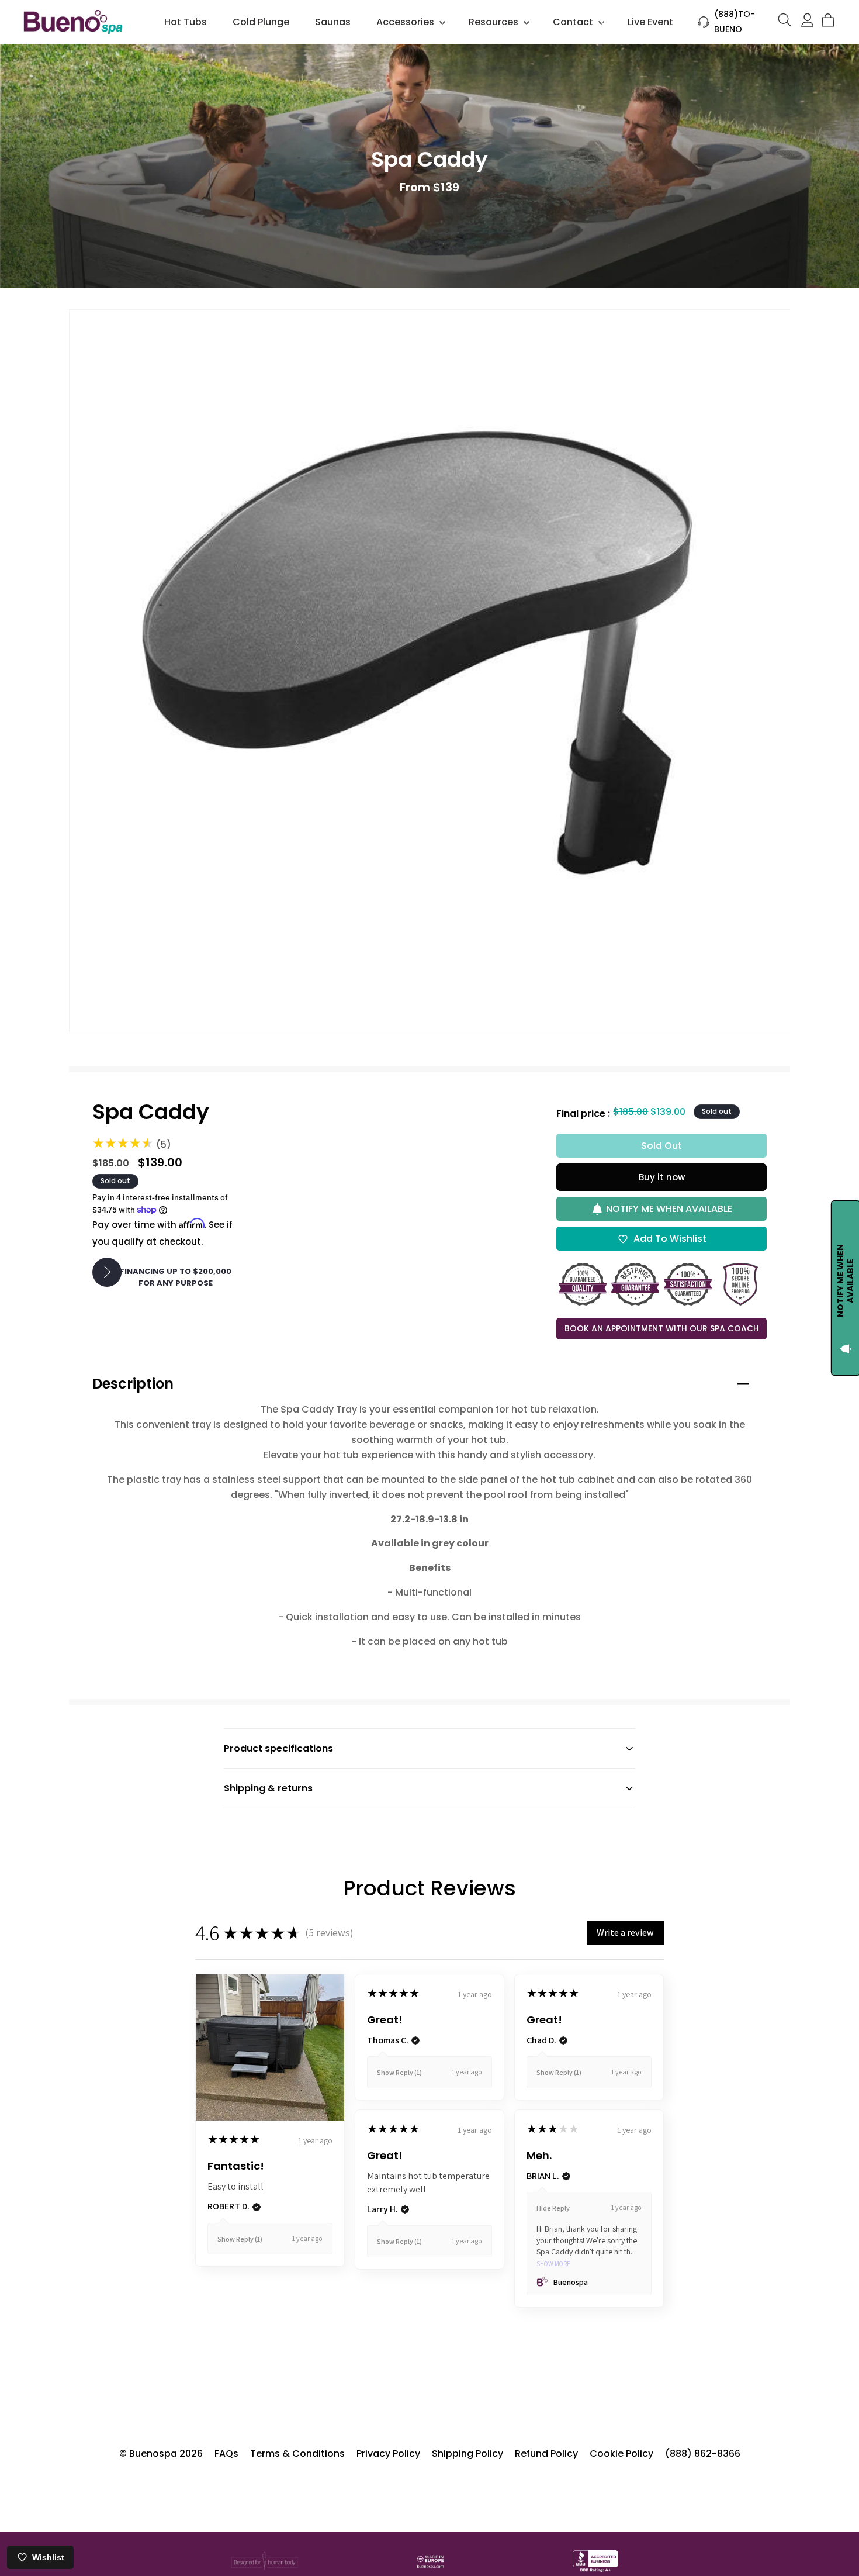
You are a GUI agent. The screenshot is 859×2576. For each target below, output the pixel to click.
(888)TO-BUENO (735, 21)
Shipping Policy (467, 2454)
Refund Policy (546, 2454)
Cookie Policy (621, 2454)
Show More (553, 2264)
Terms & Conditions (297, 2454)
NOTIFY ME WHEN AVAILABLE (669, 1209)
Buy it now (662, 1177)
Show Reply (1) (240, 2239)
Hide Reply (553, 2208)
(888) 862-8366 (703, 2454)
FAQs (226, 2454)
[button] (410, 22)
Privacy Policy (388, 2454)
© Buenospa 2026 (161, 2454)
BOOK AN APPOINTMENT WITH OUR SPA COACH (662, 1328)
